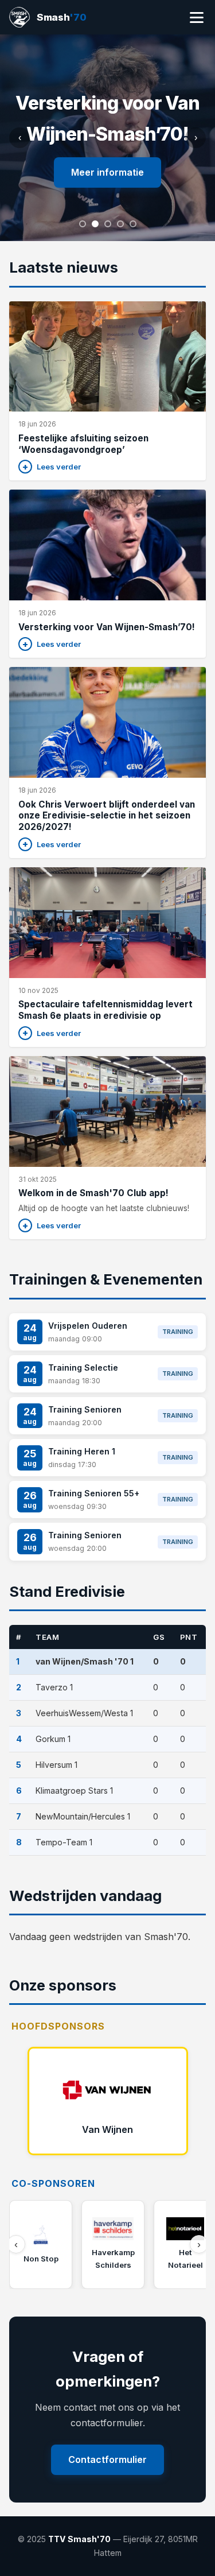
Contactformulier (107, 2459)
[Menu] (197, 18)
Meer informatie (107, 172)
